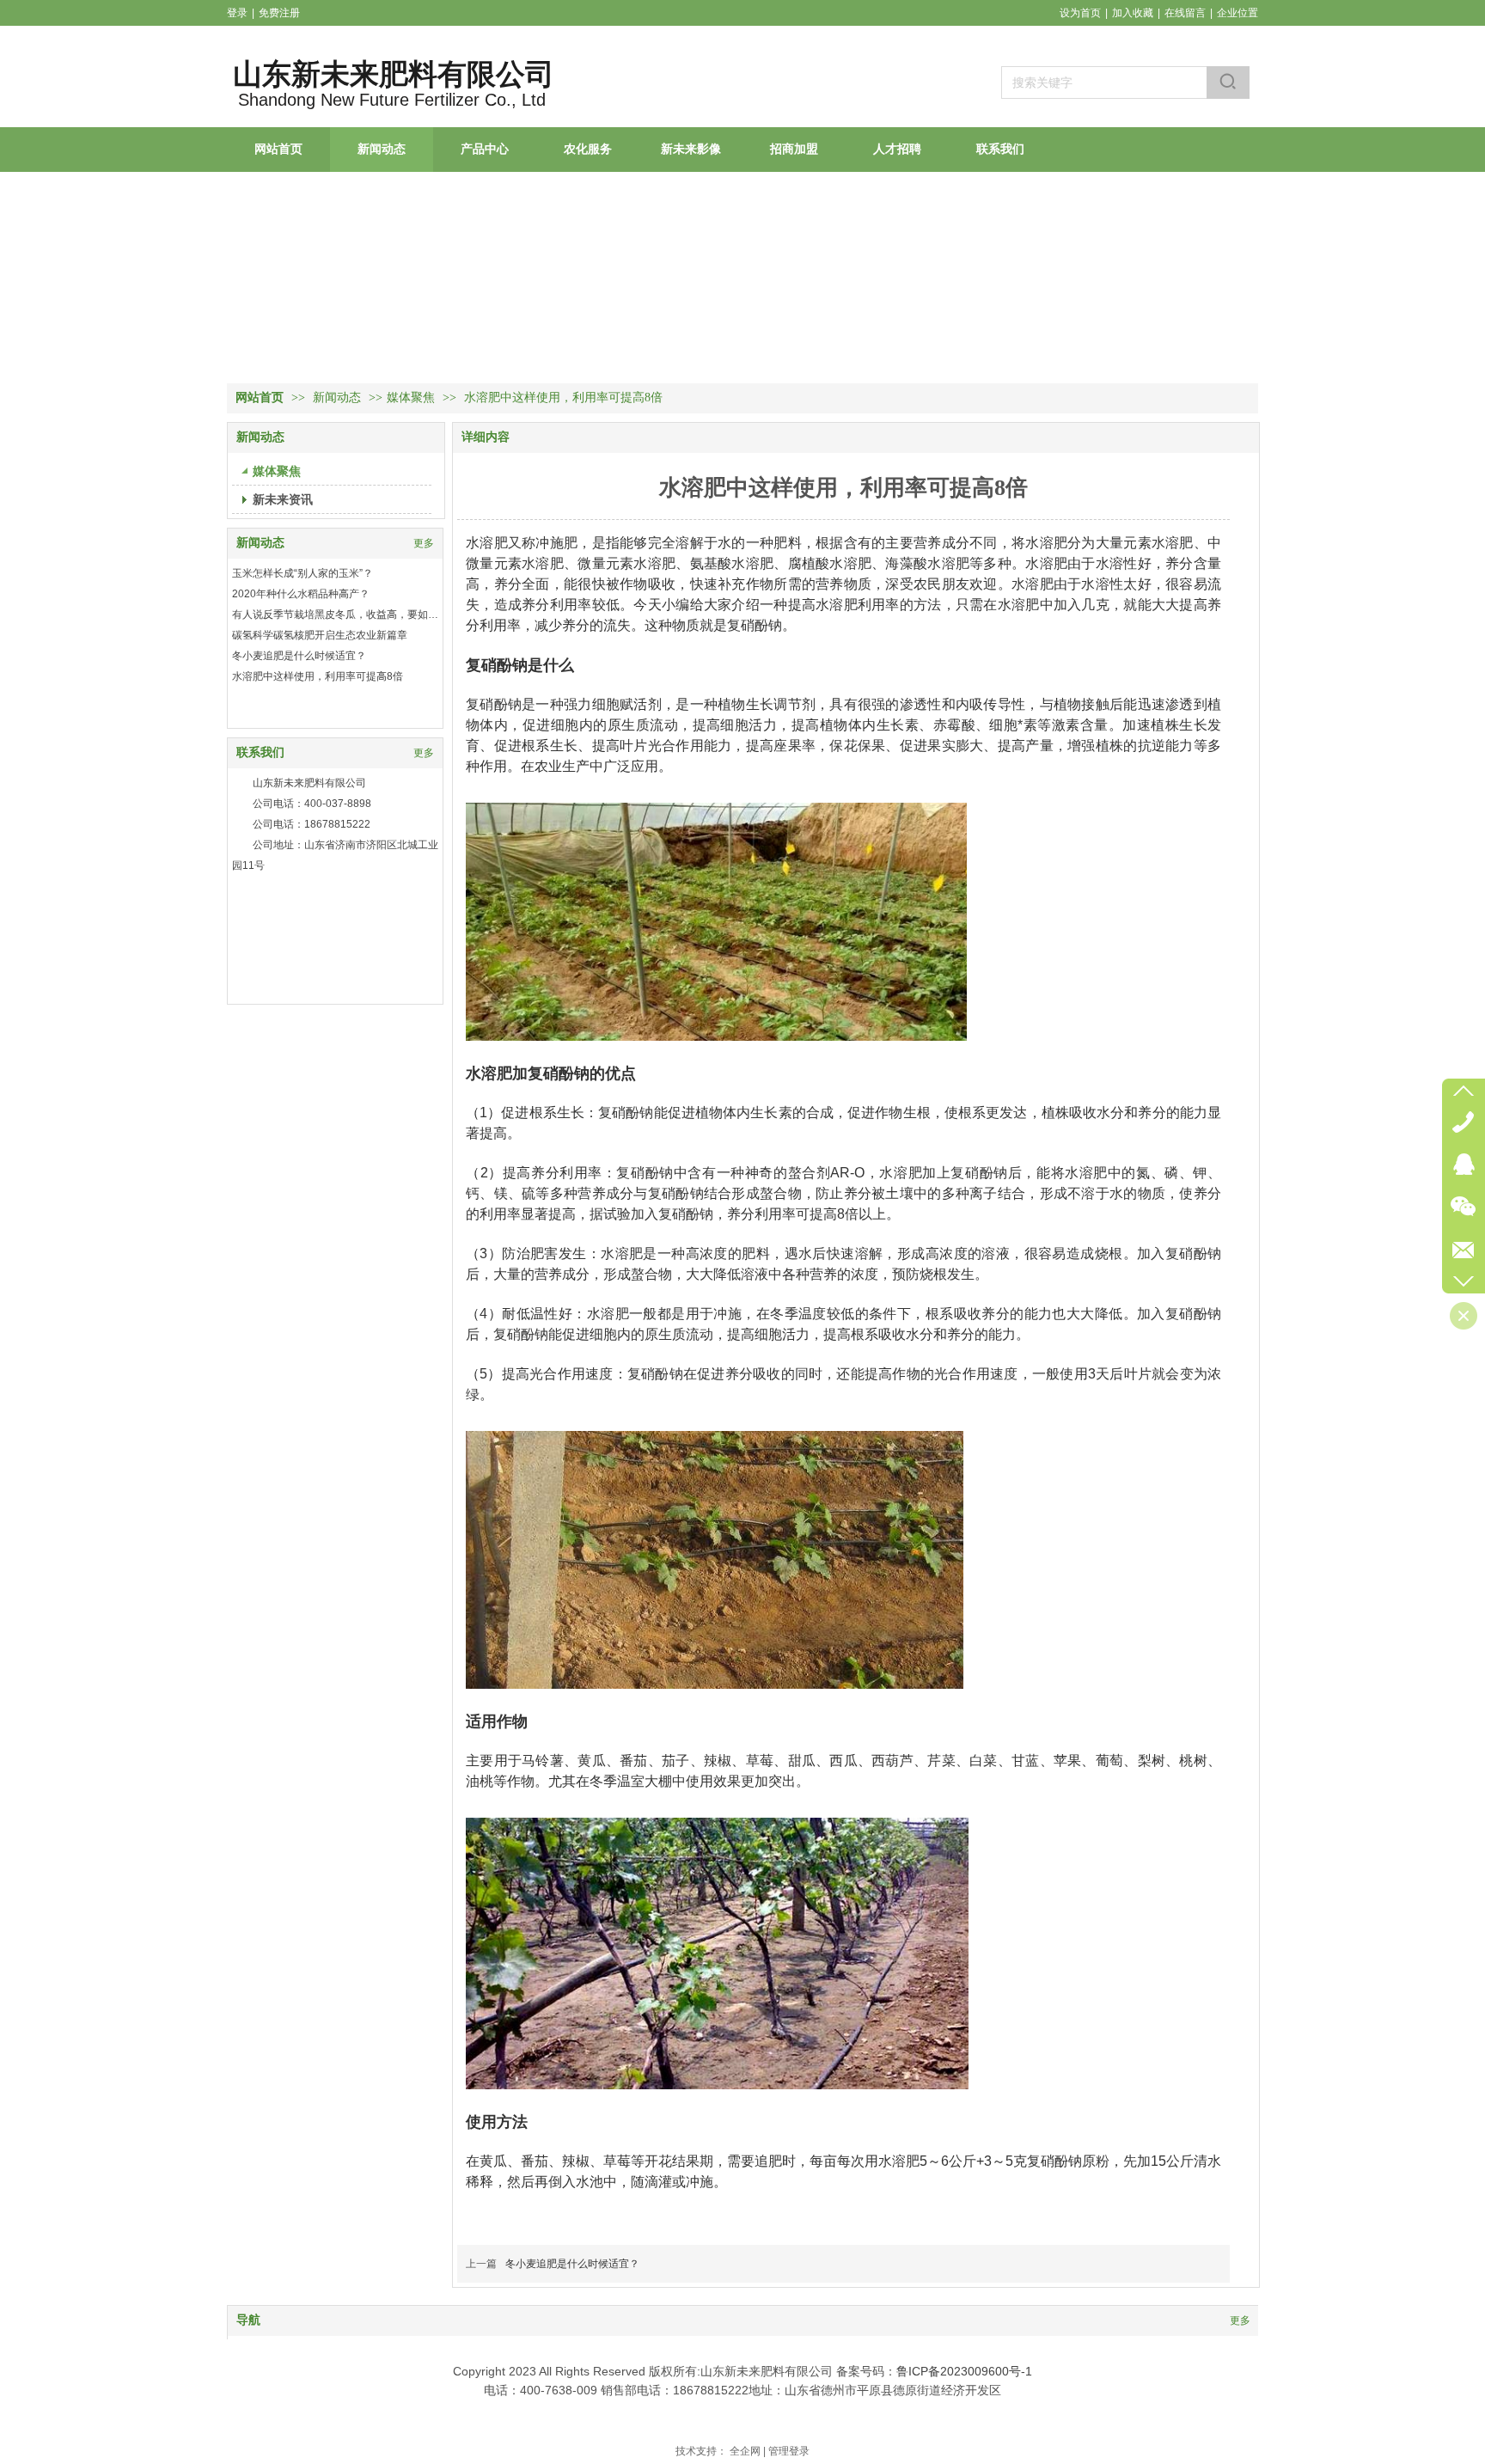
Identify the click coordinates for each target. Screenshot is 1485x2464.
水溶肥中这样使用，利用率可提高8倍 (318, 676)
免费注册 (279, 13)
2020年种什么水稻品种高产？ (301, 594)
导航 (248, 2320)
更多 (424, 543)
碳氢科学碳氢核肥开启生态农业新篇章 (320, 635)
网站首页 (260, 397)
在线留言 (1185, 13)
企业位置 (1237, 13)
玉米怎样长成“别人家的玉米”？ (302, 573)
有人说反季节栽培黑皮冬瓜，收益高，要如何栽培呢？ (335, 614)
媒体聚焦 (411, 397)
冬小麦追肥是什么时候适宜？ (299, 656)
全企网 (745, 2451)
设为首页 (1080, 13)
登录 (237, 13)
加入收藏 (1133, 13)
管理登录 (789, 2451)
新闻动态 (339, 397)
